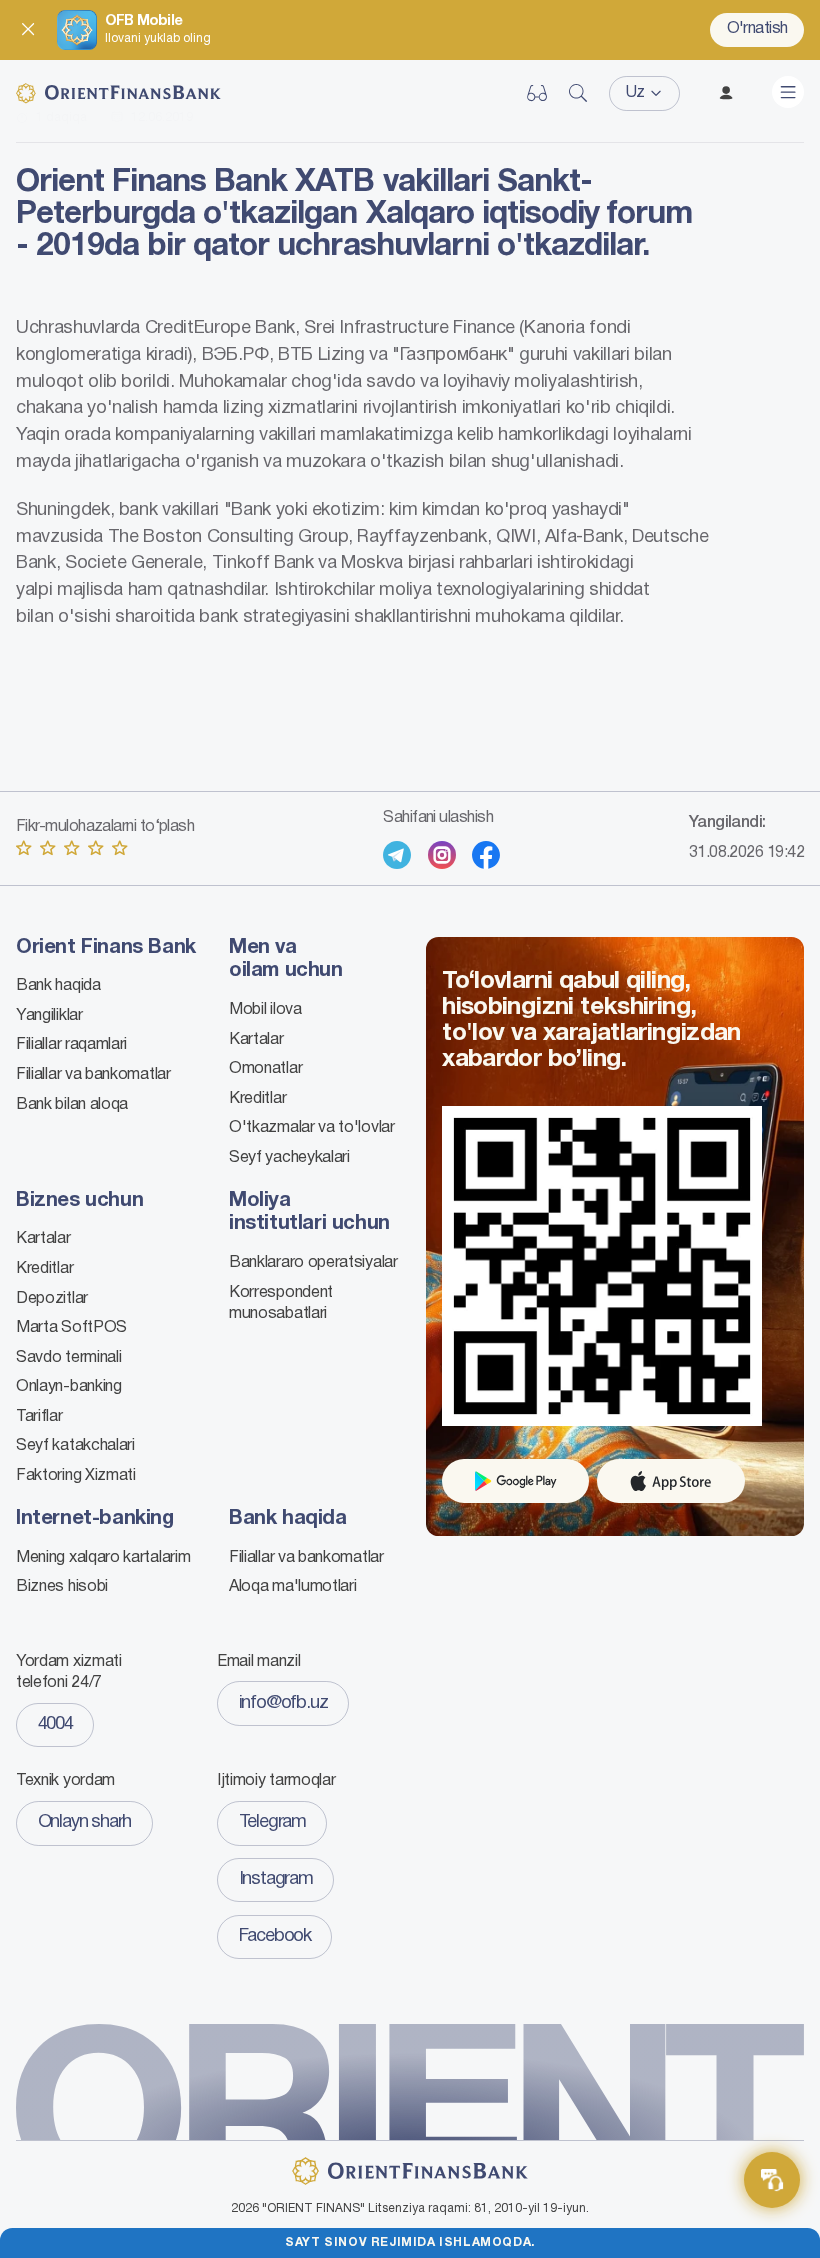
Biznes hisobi (62, 1587)
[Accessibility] (537, 93)
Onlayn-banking (69, 1387)
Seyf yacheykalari (289, 1158)
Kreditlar (257, 1099)
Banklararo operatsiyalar (313, 1263)
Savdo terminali (68, 1358)
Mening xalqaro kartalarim (103, 1558)
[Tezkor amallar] (772, 2180)
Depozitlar (52, 1299)
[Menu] (788, 92)
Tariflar (39, 1417)
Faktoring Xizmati (76, 1476)
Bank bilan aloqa (72, 1105)
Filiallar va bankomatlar (93, 1075)
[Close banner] (28, 30)
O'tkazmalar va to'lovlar (312, 1128)
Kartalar (256, 1040)
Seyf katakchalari (75, 1446)
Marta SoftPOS (71, 1328)
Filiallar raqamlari (71, 1045)
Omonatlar (265, 1069)
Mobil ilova (265, 1010)
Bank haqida (58, 986)
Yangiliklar (49, 1016)
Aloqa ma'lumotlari (293, 1587)
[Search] (578, 93)
